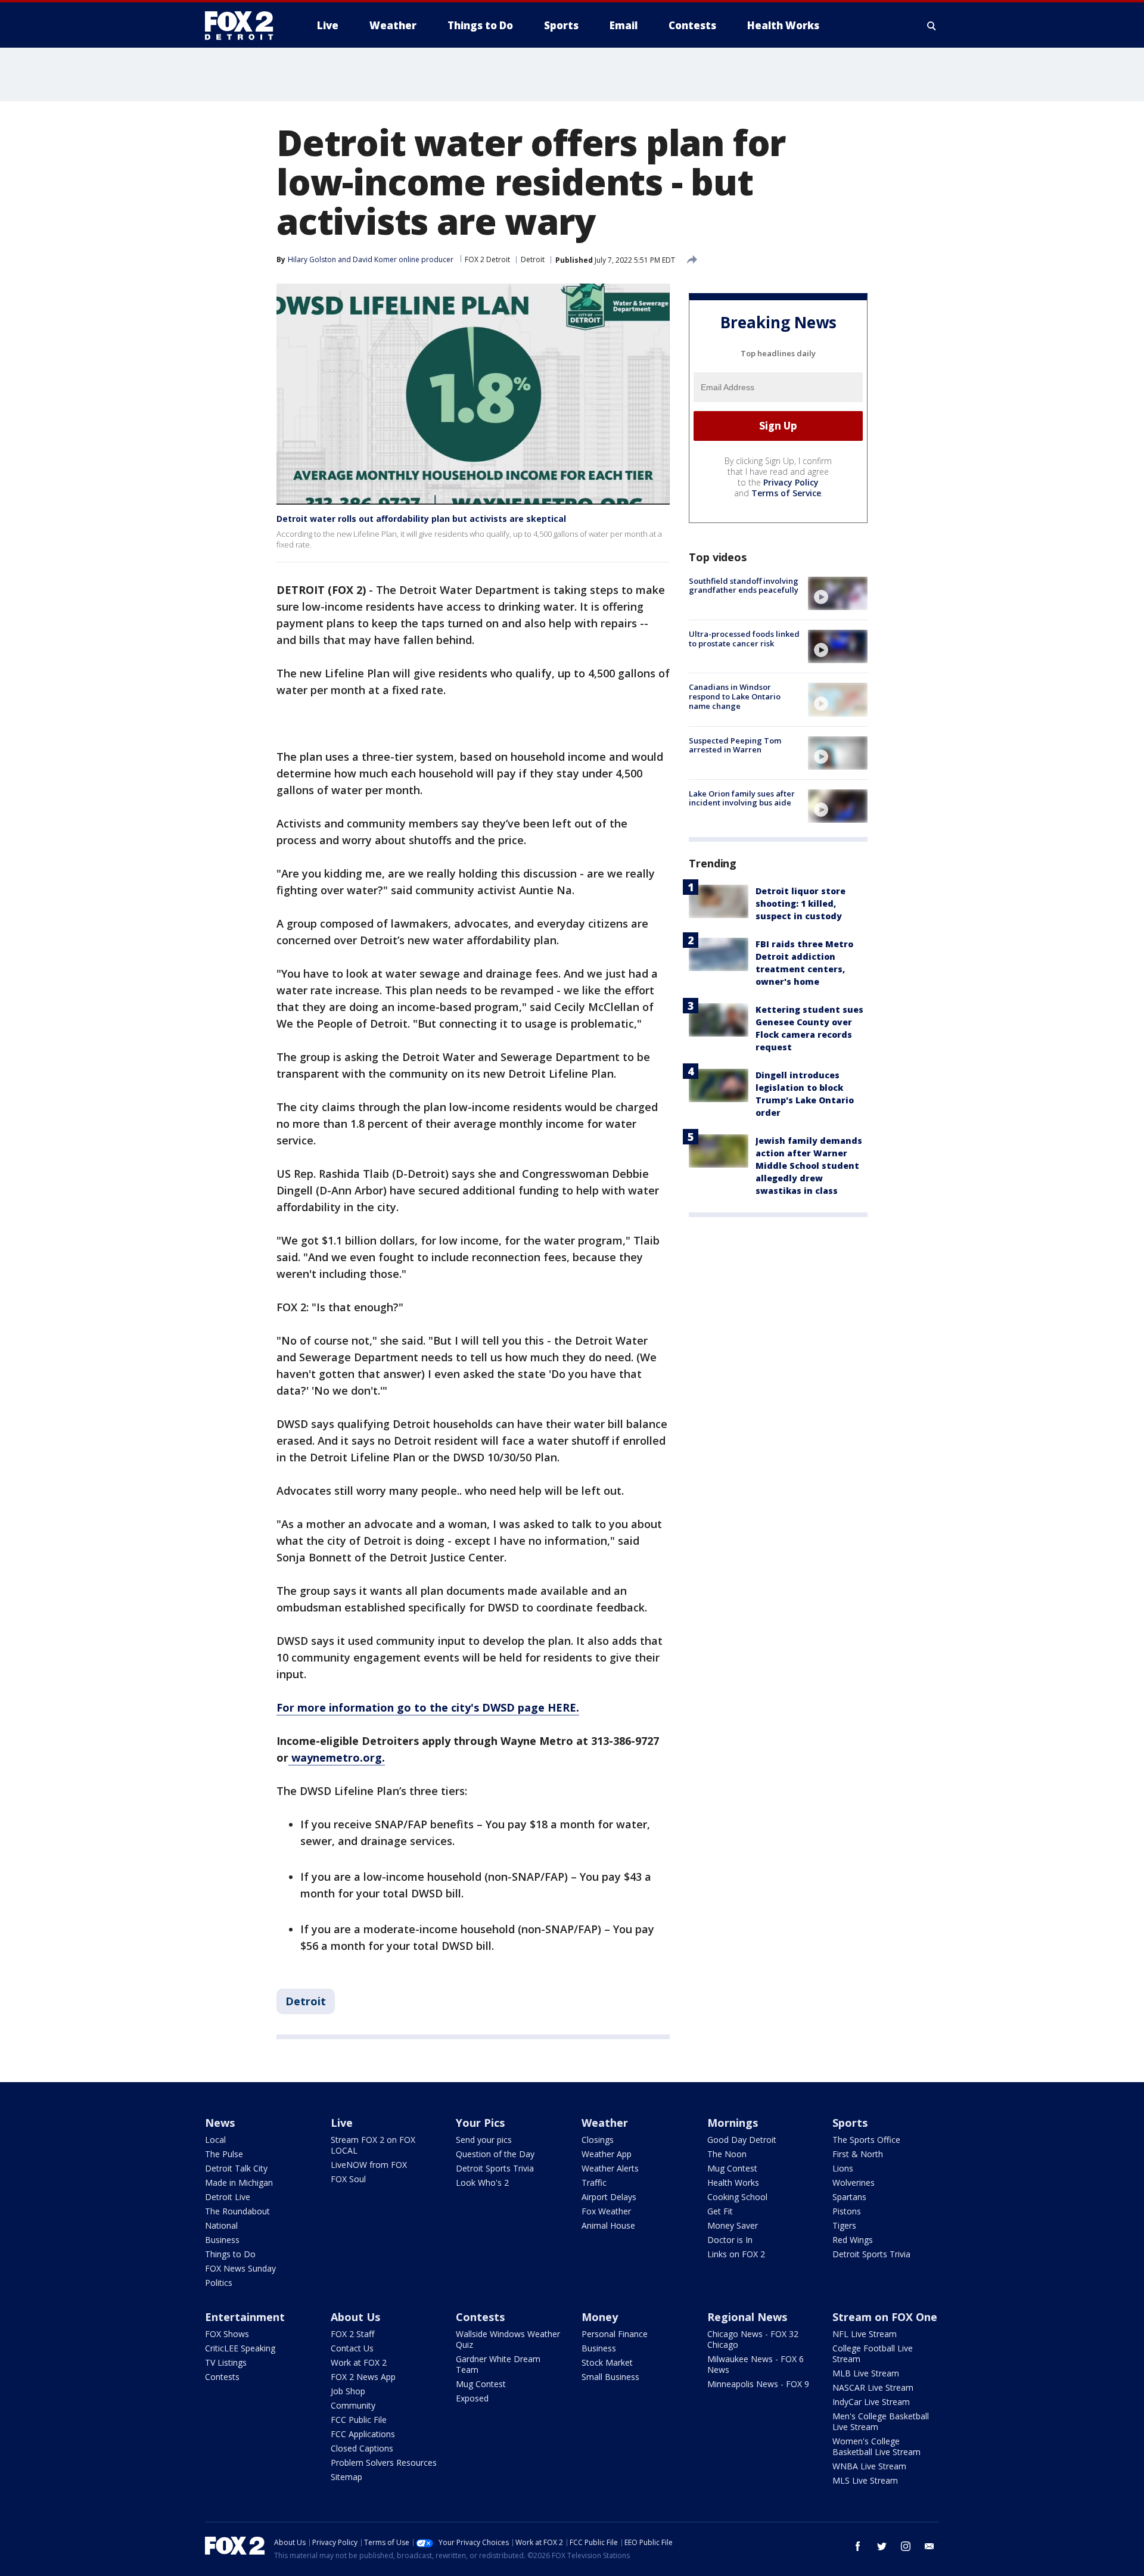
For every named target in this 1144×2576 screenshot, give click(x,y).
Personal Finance (615, 2334)
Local (215, 2140)
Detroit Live (228, 2197)
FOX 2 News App (363, 2377)
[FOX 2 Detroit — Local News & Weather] (244, 26)
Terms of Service (786, 493)
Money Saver (733, 2225)
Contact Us (352, 2348)
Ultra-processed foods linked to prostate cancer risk (744, 639)
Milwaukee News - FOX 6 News (756, 2364)
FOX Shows (227, 2334)
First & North (858, 2154)
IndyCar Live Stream (871, 2402)
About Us (355, 2317)
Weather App (607, 2154)
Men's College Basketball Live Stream (881, 2421)
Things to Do (230, 2254)
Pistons (847, 2211)
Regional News (747, 2317)
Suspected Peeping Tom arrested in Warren (735, 745)
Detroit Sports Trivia (495, 2168)
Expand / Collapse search (932, 26)
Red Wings (853, 2240)
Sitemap (346, 2477)
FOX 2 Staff (352, 2334)
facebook (858, 2546)
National (221, 2225)
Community (353, 2405)
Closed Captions (362, 2448)
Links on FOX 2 (736, 2254)
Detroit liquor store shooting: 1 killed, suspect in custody (801, 903)
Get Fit (720, 2211)
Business (222, 2240)
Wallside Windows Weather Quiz (508, 2339)
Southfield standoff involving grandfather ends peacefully (744, 586)
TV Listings (226, 2362)
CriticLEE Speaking (240, 2348)
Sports (850, 2123)
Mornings (733, 2123)
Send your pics (484, 2140)
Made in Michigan (239, 2183)
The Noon (727, 2154)
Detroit (533, 259)
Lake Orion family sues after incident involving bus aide (742, 798)
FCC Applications (363, 2434)
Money (600, 2317)
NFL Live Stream (865, 2334)
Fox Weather (606, 2211)
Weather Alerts (610, 2168)
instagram (906, 2546)
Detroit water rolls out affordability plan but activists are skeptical (421, 519)
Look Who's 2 (482, 2183)
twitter (882, 2546)
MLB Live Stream (866, 2373)
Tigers (844, 2225)
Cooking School (737, 2197)
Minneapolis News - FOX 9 (758, 2384)
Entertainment (245, 2317)
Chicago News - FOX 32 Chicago (753, 2339)
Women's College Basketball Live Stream (876, 2446)
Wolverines (854, 2183)
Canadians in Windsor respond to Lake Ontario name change (735, 696)
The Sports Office (866, 2140)
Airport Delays (609, 2197)
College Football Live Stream (873, 2353)
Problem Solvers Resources (384, 2463)
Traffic (594, 2183)
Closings (598, 2140)
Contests (222, 2377)
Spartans (849, 2197)
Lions (843, 2168)
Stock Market (607, 2362)
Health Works (733, 2183)
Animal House (608, 2225)
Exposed (472, 2398)
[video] (838, 593)
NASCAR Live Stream (873, 2387)
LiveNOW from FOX (369, 2165)
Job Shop (348, 2391)
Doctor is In (730, 2240)
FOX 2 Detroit (487, 259)
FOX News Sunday (240, 2268)
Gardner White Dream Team (498, 2364)
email (929, 2546)
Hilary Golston (312, 259)
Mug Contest (732, 2168)
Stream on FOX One (885, 2317)
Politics (219, 2283)
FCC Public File (359, 2420)
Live (342, 2123)
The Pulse (224, 2154)
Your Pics (480, 2123)
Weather (605, 2123)
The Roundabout (237, 2211)
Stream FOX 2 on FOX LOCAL (373, 2145)
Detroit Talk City (236, 2168)
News (220, 2123)
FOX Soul (348, 2179)
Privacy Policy (791, 482)
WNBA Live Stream (869, 2466)
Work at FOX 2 (359, 2362)
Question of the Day (495, 2154)
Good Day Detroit (742, 2140)
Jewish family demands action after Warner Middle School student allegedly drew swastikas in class (809, 1166)
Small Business (610, 2377)
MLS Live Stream (865, 2480)
